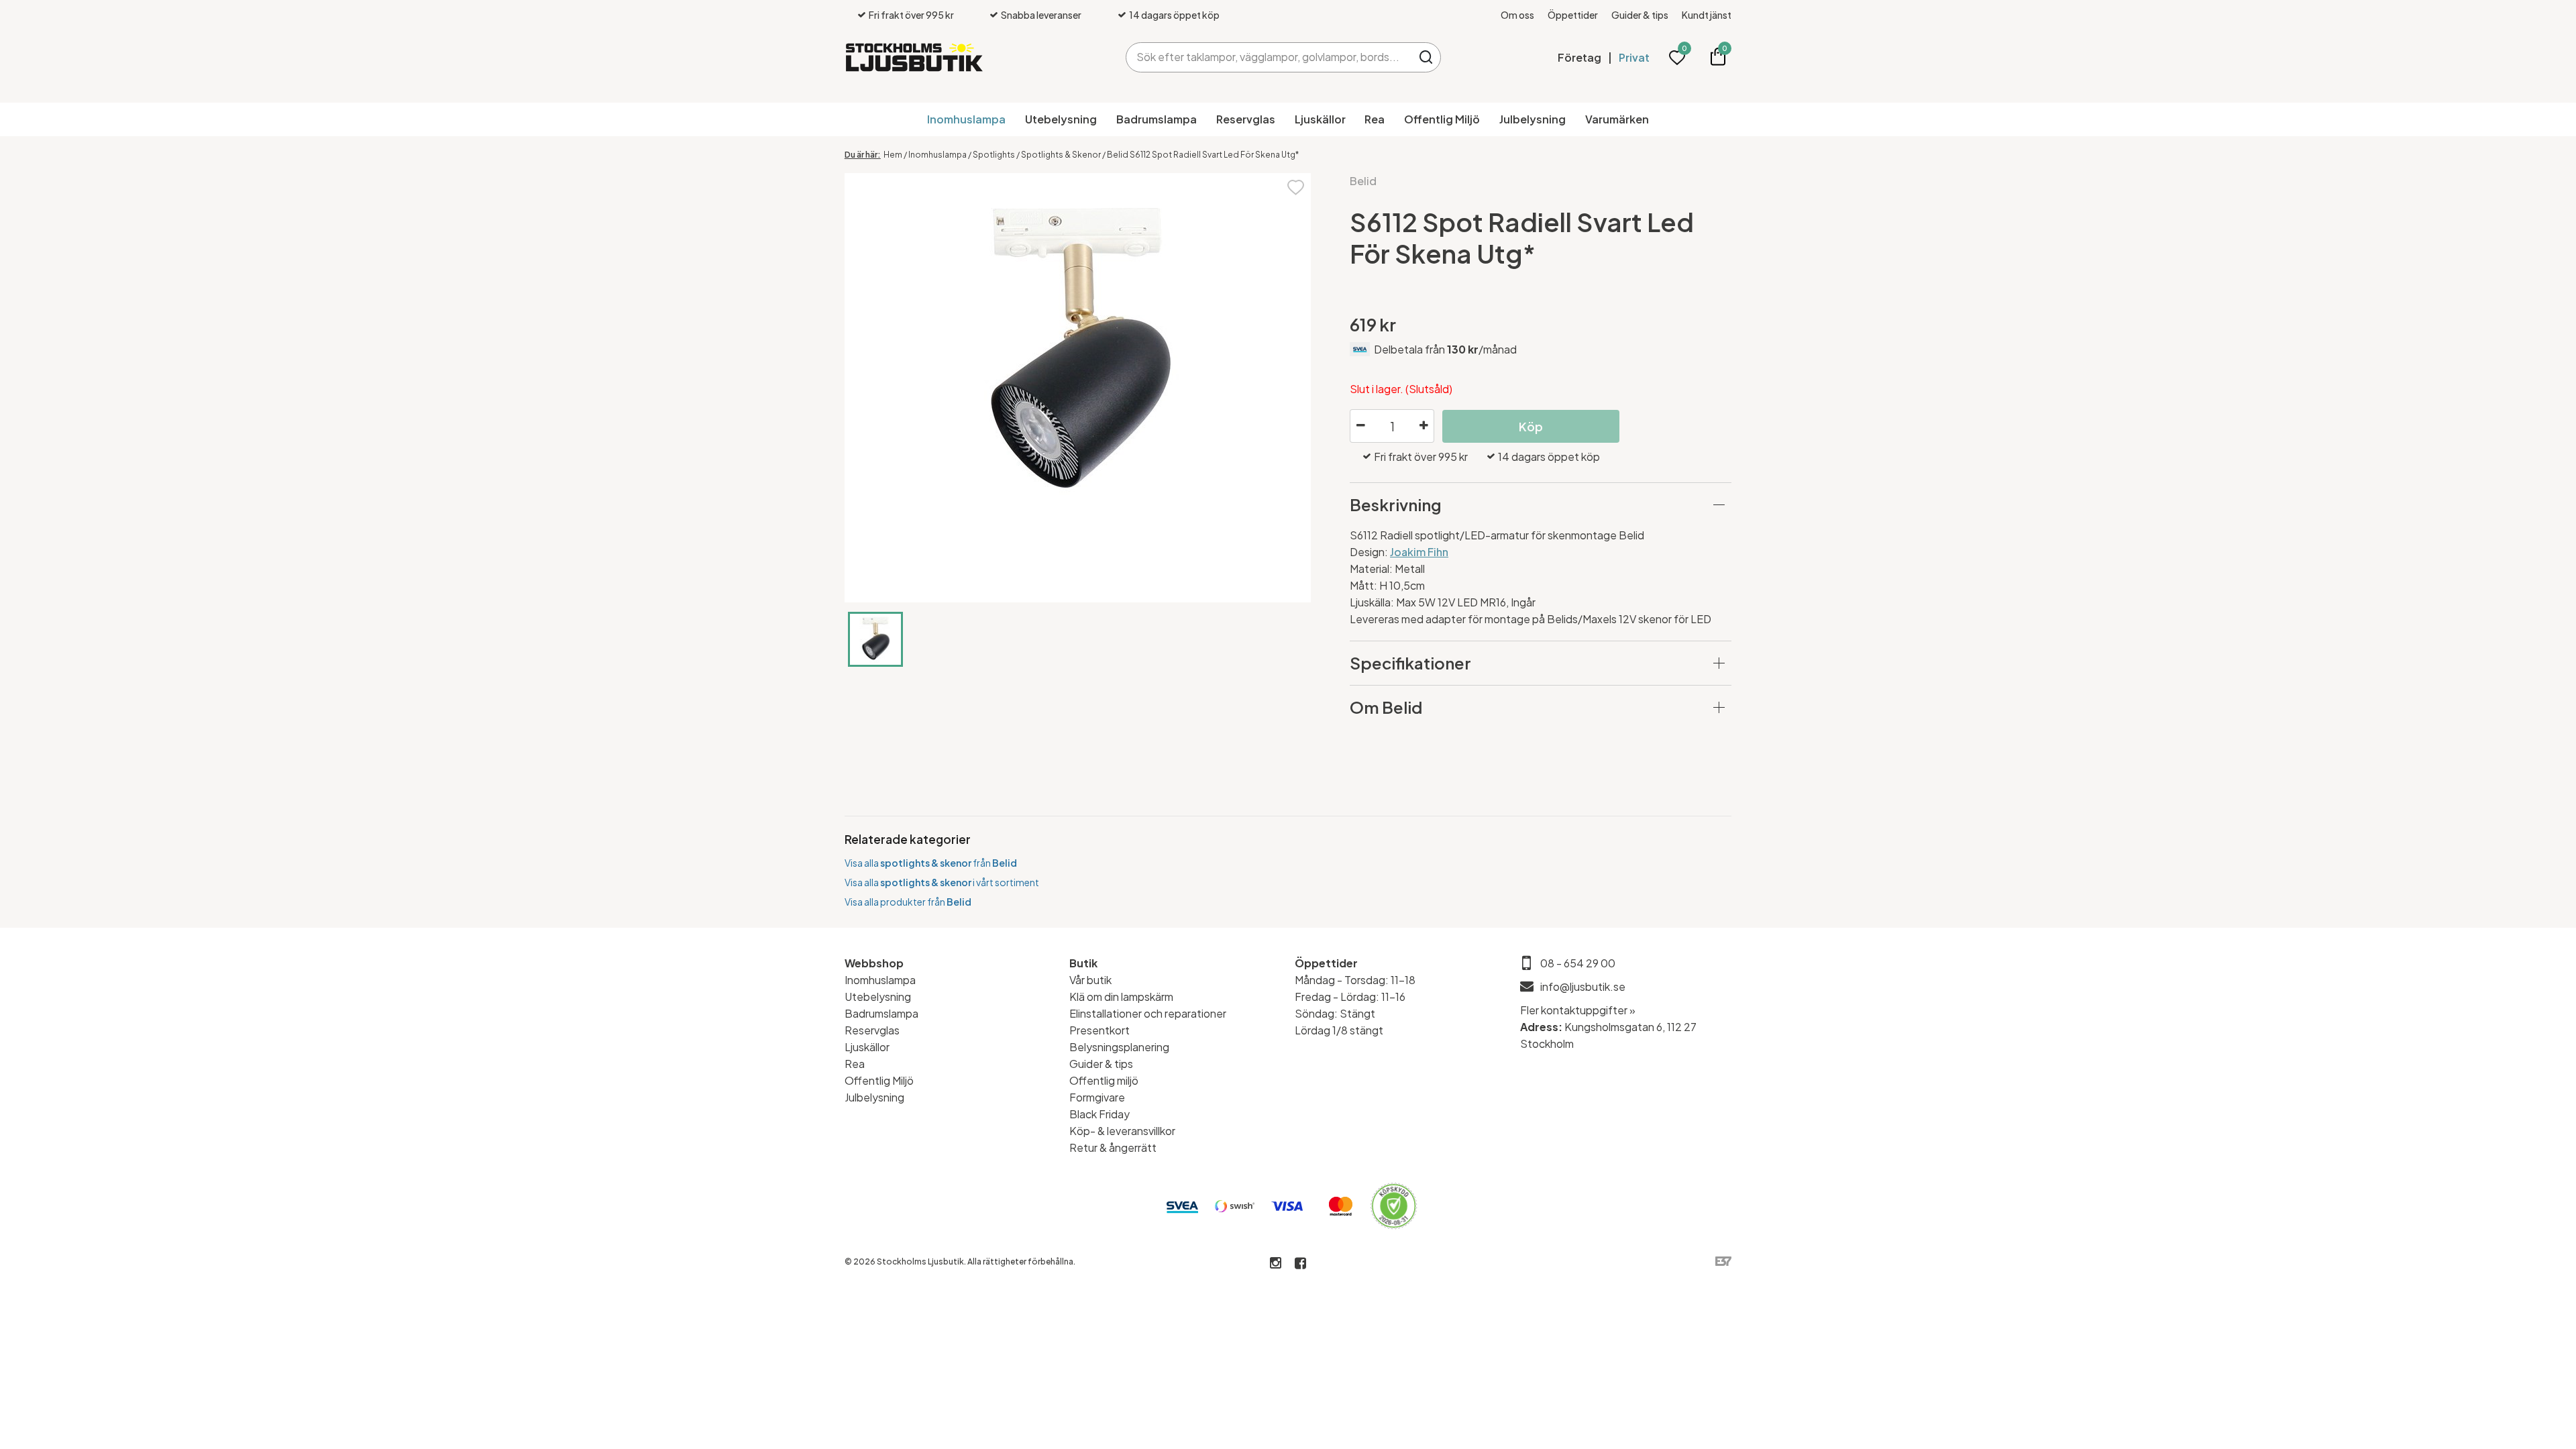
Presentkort (1099, 1030)
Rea (1375, 119)
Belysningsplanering (1119, 1047)
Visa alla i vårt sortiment (942, 882)
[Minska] (1360, 426)
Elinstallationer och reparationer (1148, 1013)
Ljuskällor (1320, 119)
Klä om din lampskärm (1121, 997)
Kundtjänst (1707, 15)
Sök (1426, 57)
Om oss (1517, 15)
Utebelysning (1061, 119)
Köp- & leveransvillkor (1122, 1131)
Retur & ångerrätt (1113, 1147)
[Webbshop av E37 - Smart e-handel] (1723, 1262)
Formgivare (1097, 1097)
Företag (1579, 57)
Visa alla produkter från (908, 902)
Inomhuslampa (966, 119)
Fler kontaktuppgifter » (1578, 1010)
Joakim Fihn (1419, 552)
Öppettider (1573, 15)
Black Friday (1099, 1114)
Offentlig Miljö (1442, 119)
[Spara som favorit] (1296, 186)
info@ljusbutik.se (1583, 986)
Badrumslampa (1157, 119)
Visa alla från (931, 863)
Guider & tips (1640, 15)
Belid (1363, 181)
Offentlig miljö (1104, 1080)
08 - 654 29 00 (1578, 963)
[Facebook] (1300, 1264)
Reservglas (1246, 119)
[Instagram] (1276, 1264)
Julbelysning (1533, 119)
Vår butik (1090, 980)
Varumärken (1617, 119)
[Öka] (1424, 426)
